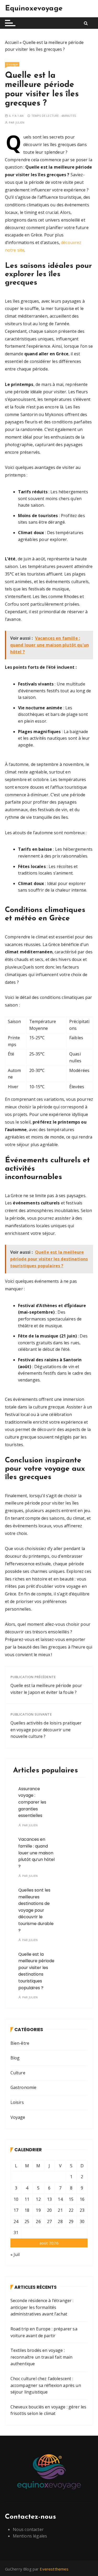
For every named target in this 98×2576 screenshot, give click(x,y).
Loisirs (17, 2102)
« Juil (15, 2254)
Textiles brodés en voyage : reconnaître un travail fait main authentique (42, 2357)
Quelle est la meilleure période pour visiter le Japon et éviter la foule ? (46, 1689)
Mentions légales (30, 2536)
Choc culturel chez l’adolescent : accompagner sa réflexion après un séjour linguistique (46, 2385)
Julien (20, 122)
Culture (18, 2073)
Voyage (12, 64)
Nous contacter (28, 2529)
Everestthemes (54, 2569)
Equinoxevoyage (34, 9)
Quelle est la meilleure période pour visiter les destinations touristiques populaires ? (36, 1971)
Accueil (12, 42)
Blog (15, 2058)
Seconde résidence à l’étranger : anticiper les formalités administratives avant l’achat (42, 2307)
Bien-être (20, 2043)
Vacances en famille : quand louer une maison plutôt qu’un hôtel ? (36, 1853)
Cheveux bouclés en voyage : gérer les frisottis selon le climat (48, 2410)
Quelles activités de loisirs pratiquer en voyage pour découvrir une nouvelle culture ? (46, 1730)
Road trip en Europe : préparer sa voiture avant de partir (44, 2332)
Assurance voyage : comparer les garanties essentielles (32, 1802)
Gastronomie (24, 2087)
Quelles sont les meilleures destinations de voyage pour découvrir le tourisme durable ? (36, 1910)
